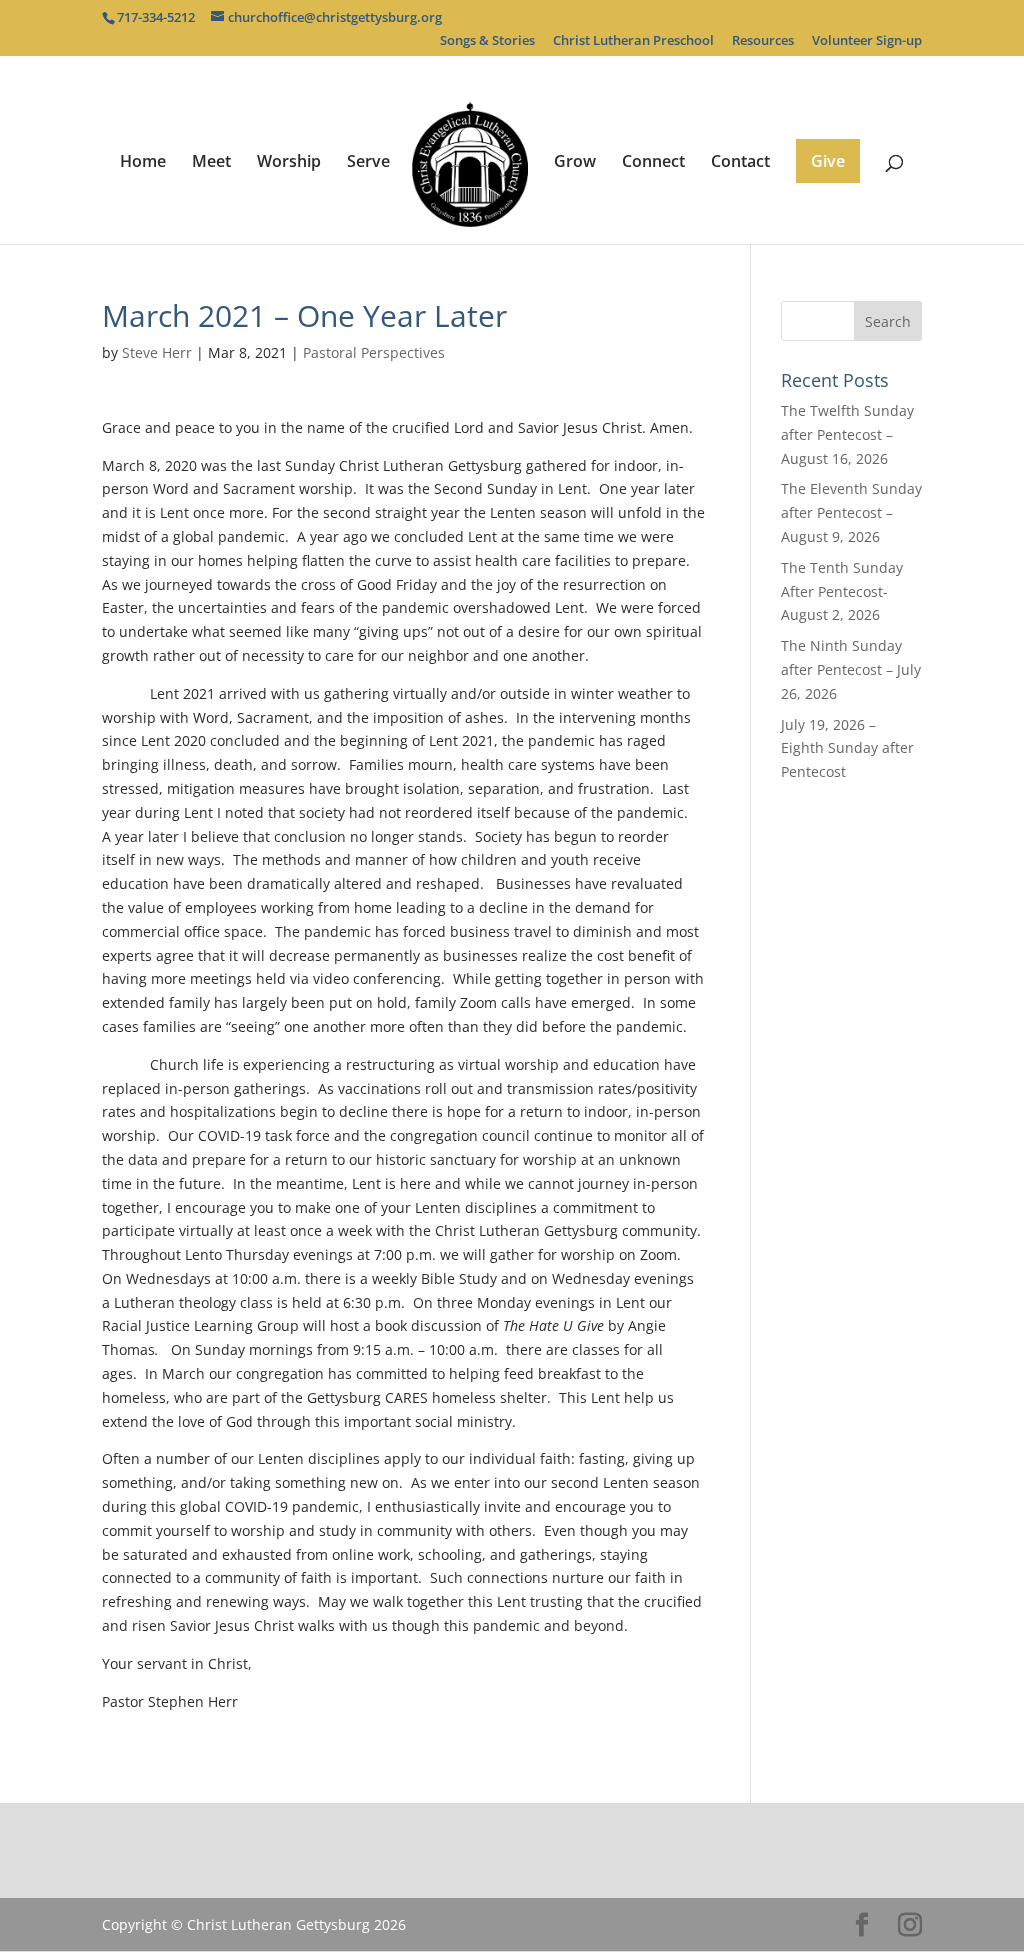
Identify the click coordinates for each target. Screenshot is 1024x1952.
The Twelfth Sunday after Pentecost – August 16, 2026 (847, 434)
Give (828, 161)
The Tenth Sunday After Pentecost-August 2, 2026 (842, 591)
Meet (211, 163)
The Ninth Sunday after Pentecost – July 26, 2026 (851, 669)
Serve (368, 163)
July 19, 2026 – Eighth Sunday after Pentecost (847, 748)
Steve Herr (157, 352)
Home (143, 163)
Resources (763, 41)
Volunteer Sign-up (867, 41)
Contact (740, 163)
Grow (575, 163)
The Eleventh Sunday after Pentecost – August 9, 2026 (851, 512)
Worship (289, 163)
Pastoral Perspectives (374, 352)
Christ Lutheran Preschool (633, 41)
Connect (653, 163)
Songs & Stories (487, 41)
